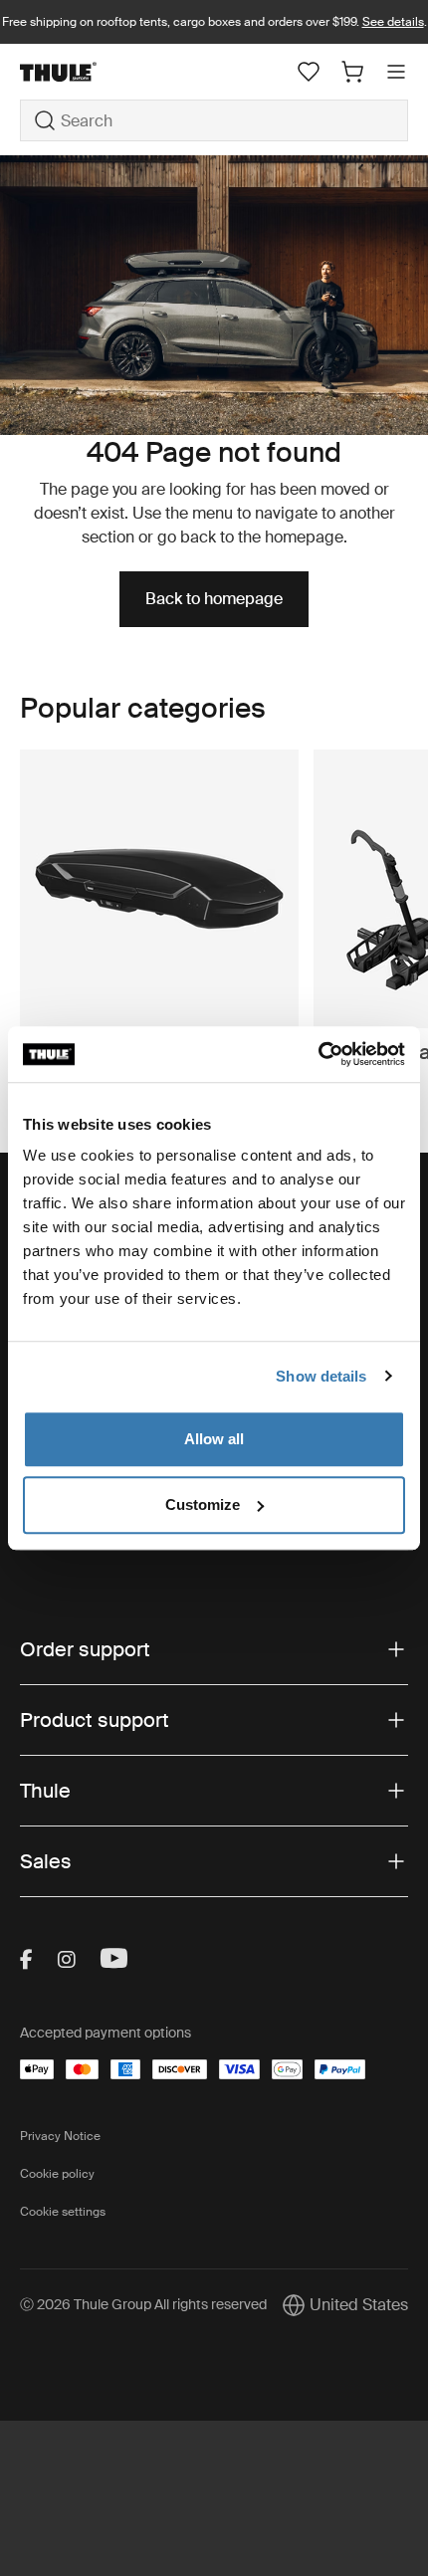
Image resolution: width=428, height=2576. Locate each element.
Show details (321, 1376)
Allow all (214, 1439)
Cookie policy (57, 2174)
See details (393, 22)
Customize (203, 1504)
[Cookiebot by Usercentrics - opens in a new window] (318, 1054)
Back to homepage (214, 599)
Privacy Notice (60, 2136)
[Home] (85, 72)
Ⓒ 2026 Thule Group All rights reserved (143, 2304)
